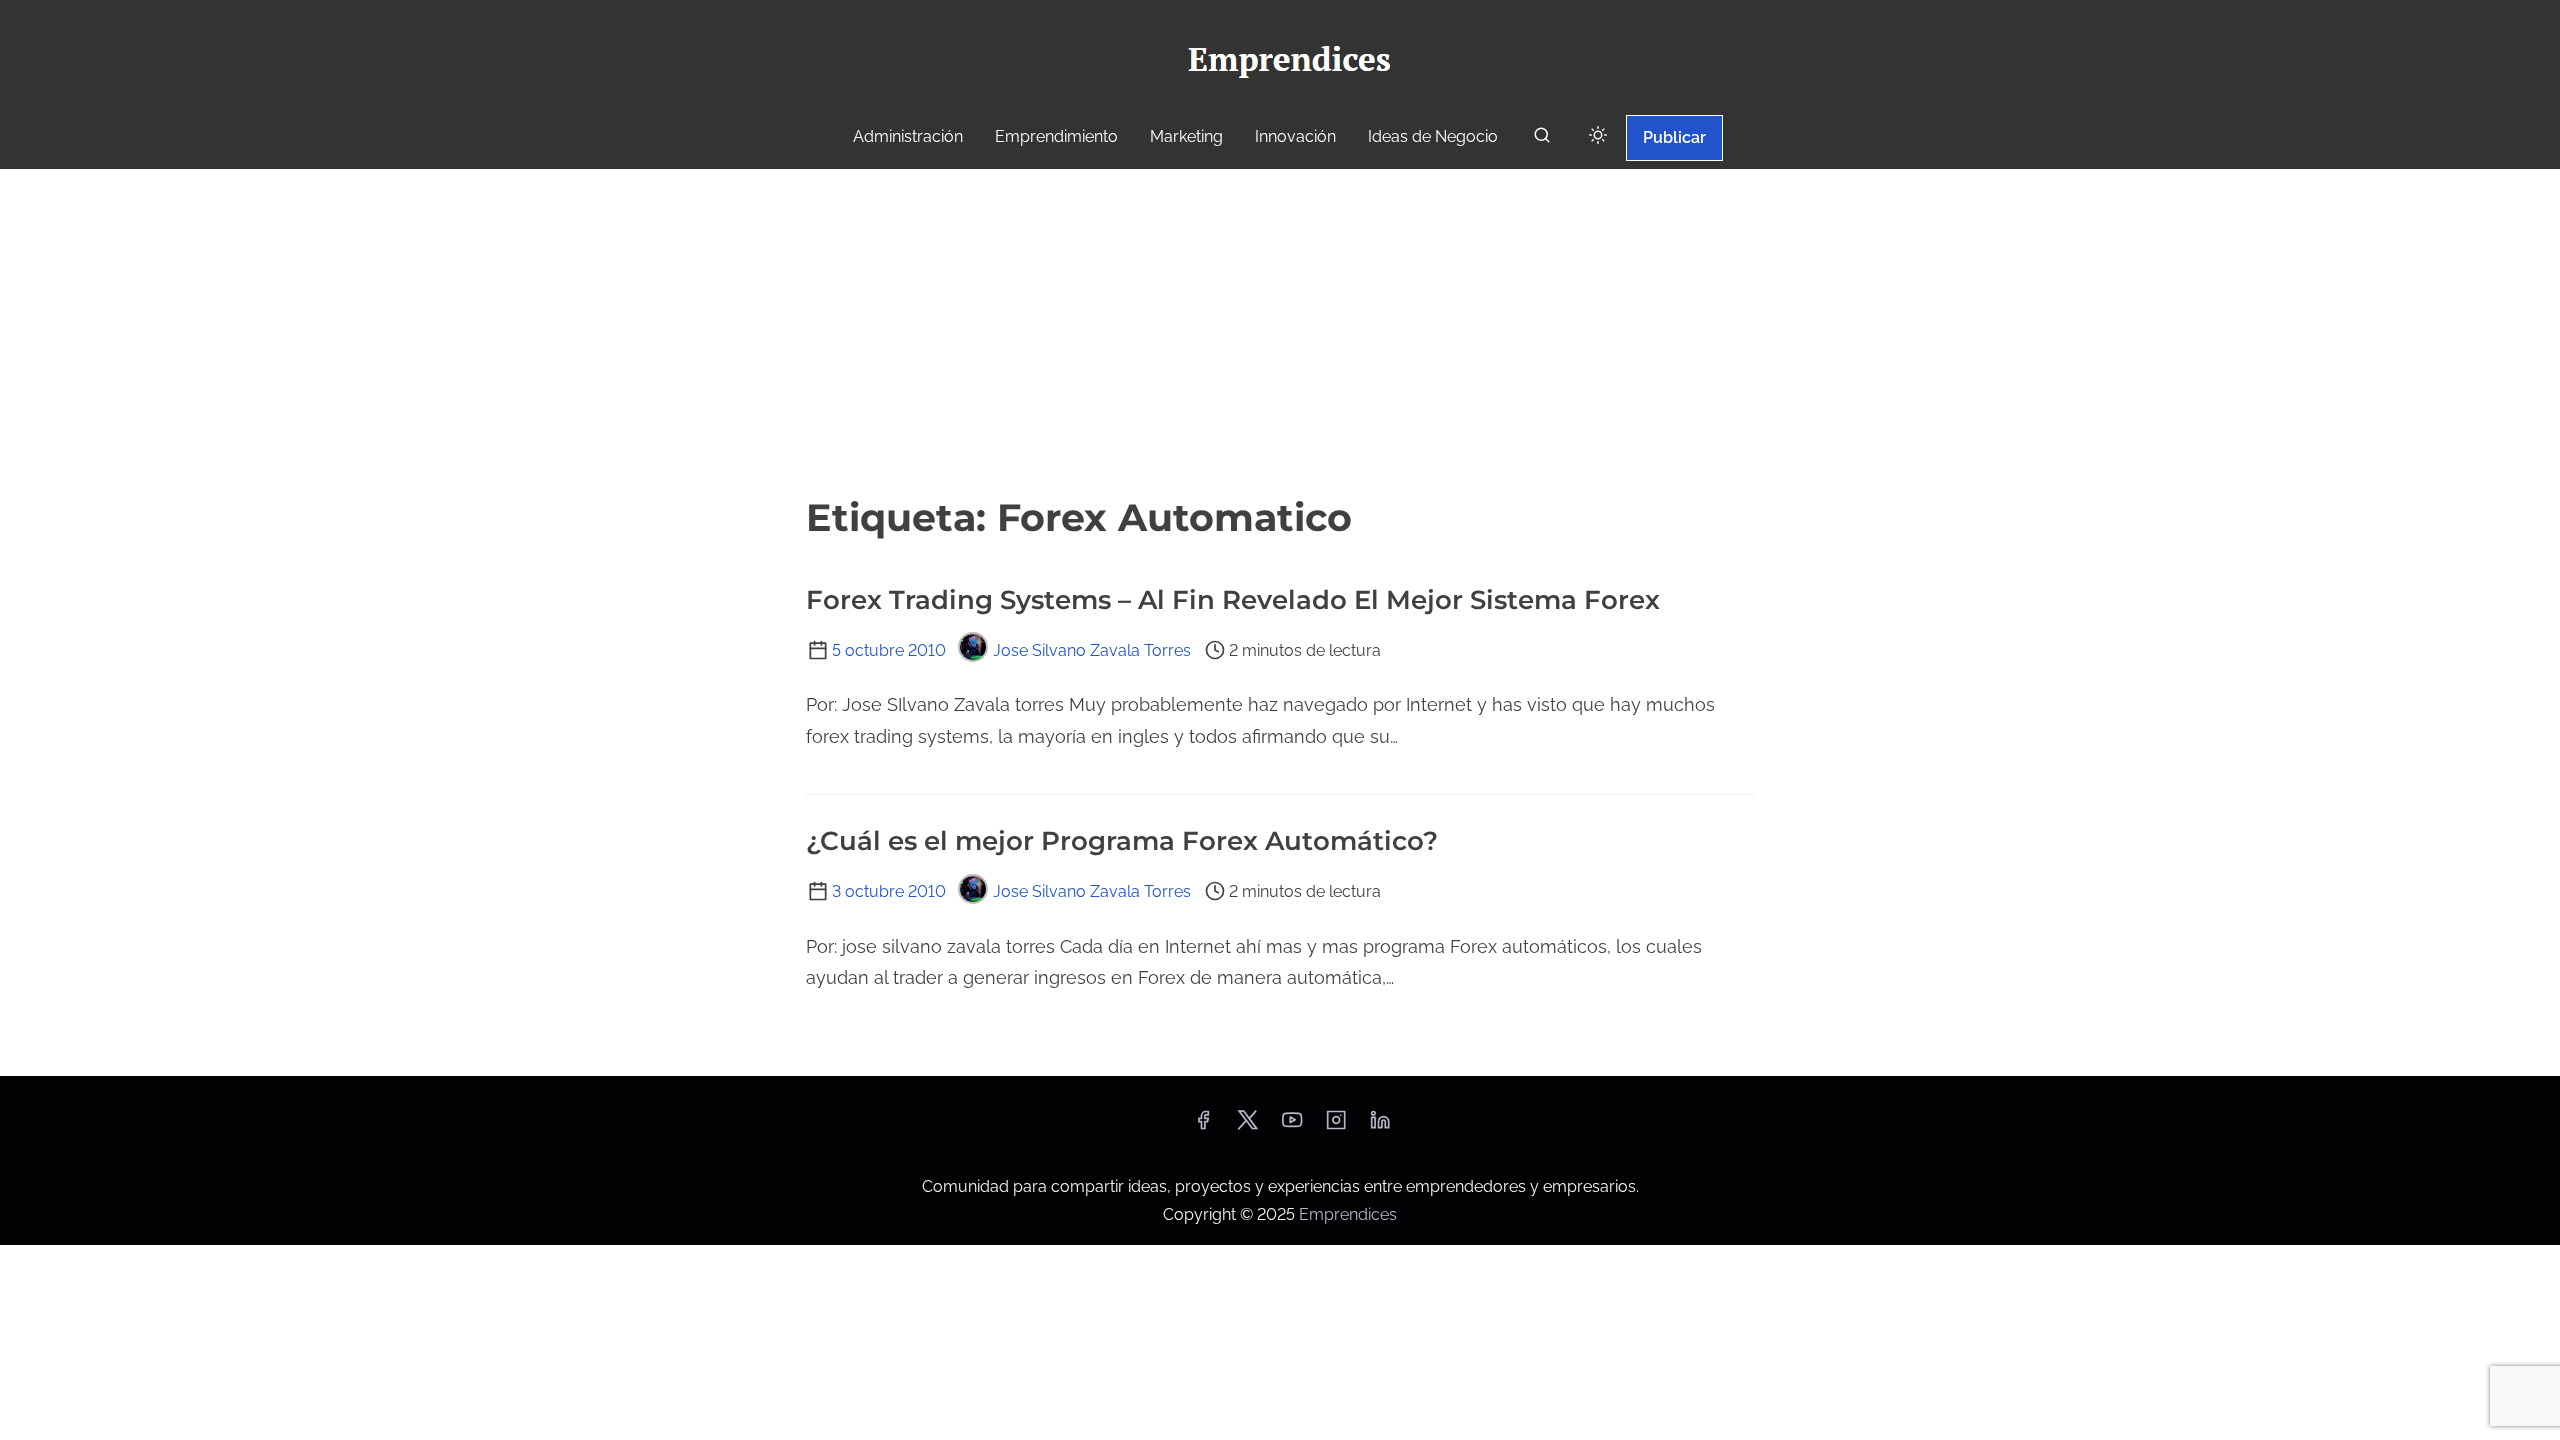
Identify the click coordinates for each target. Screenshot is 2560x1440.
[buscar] (1542, 139)
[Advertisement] (1280, 329)
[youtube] (1292, 1126)
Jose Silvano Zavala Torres (1092, 650)
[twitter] (1247, 1126)
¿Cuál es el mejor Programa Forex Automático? (1122, 841)
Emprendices (1348, 1214)
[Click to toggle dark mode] (1598, 136)
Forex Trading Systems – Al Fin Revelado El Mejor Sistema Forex (1233, 600)
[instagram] (1336, 1126)
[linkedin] (1380, 1126)
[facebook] (1203, 1126)
